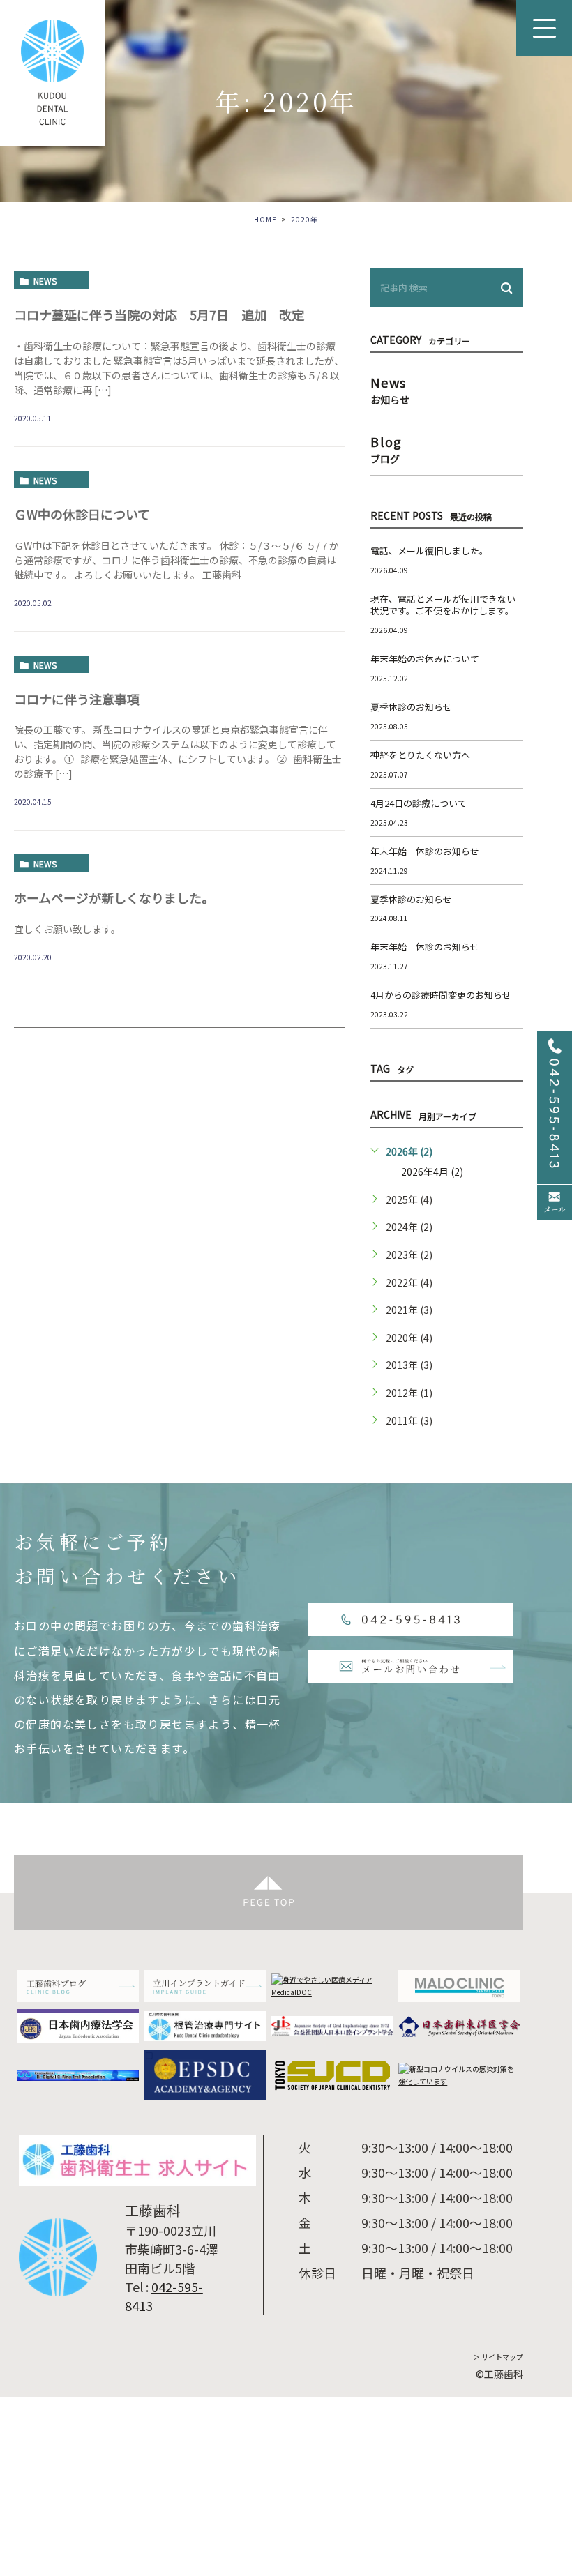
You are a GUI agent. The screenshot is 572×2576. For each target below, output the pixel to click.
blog (386, 448)
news (45, 281)
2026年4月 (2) (432, 1172)
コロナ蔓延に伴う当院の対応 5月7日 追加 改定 (159, 315)
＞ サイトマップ (498, 2357)
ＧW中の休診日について (82, 514)
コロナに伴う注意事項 (77, 699)
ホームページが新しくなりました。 (114, 897)
